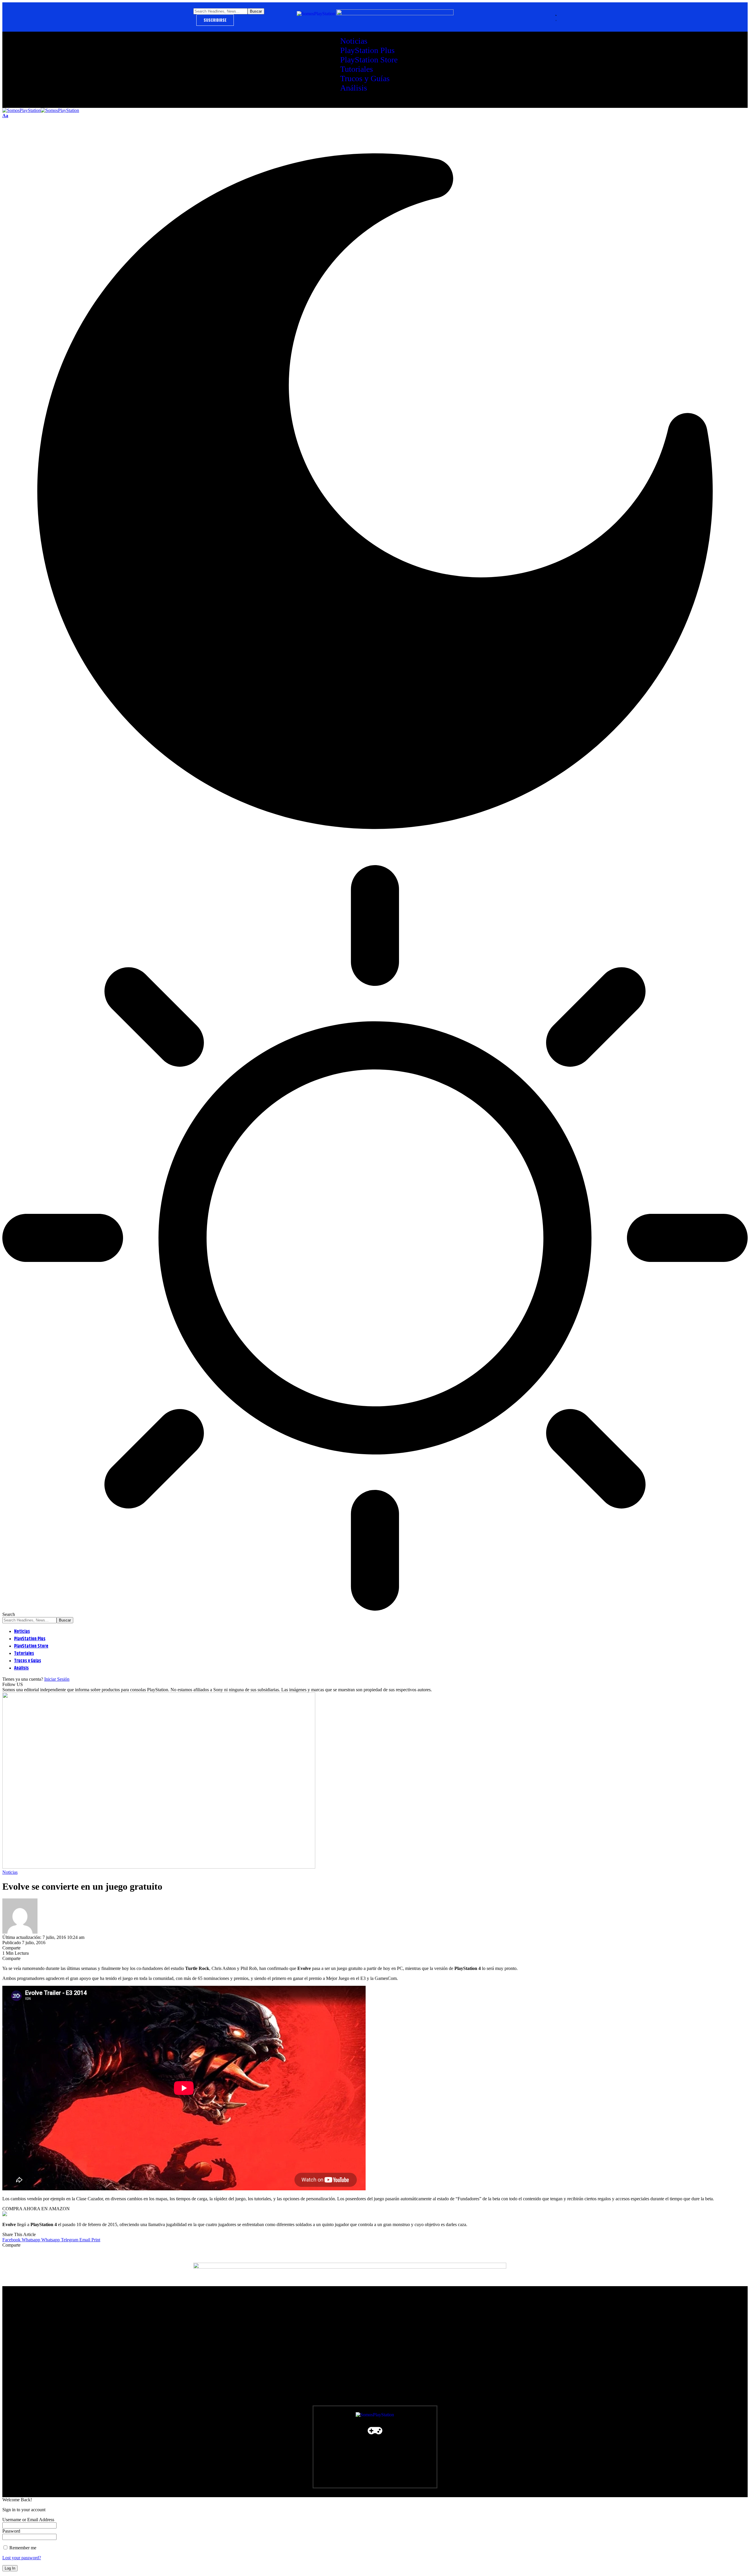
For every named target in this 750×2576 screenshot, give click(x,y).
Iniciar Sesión (57, 1679)
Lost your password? (22, 2558)
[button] (5, 116)
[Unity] (293, 2442)
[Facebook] (201, 2442)
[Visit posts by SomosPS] (20, 1932)
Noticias (10, 1872)
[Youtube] (224, 2442)
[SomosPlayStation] (41, 110)
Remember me (22, 2548)
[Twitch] (270, 2442)
